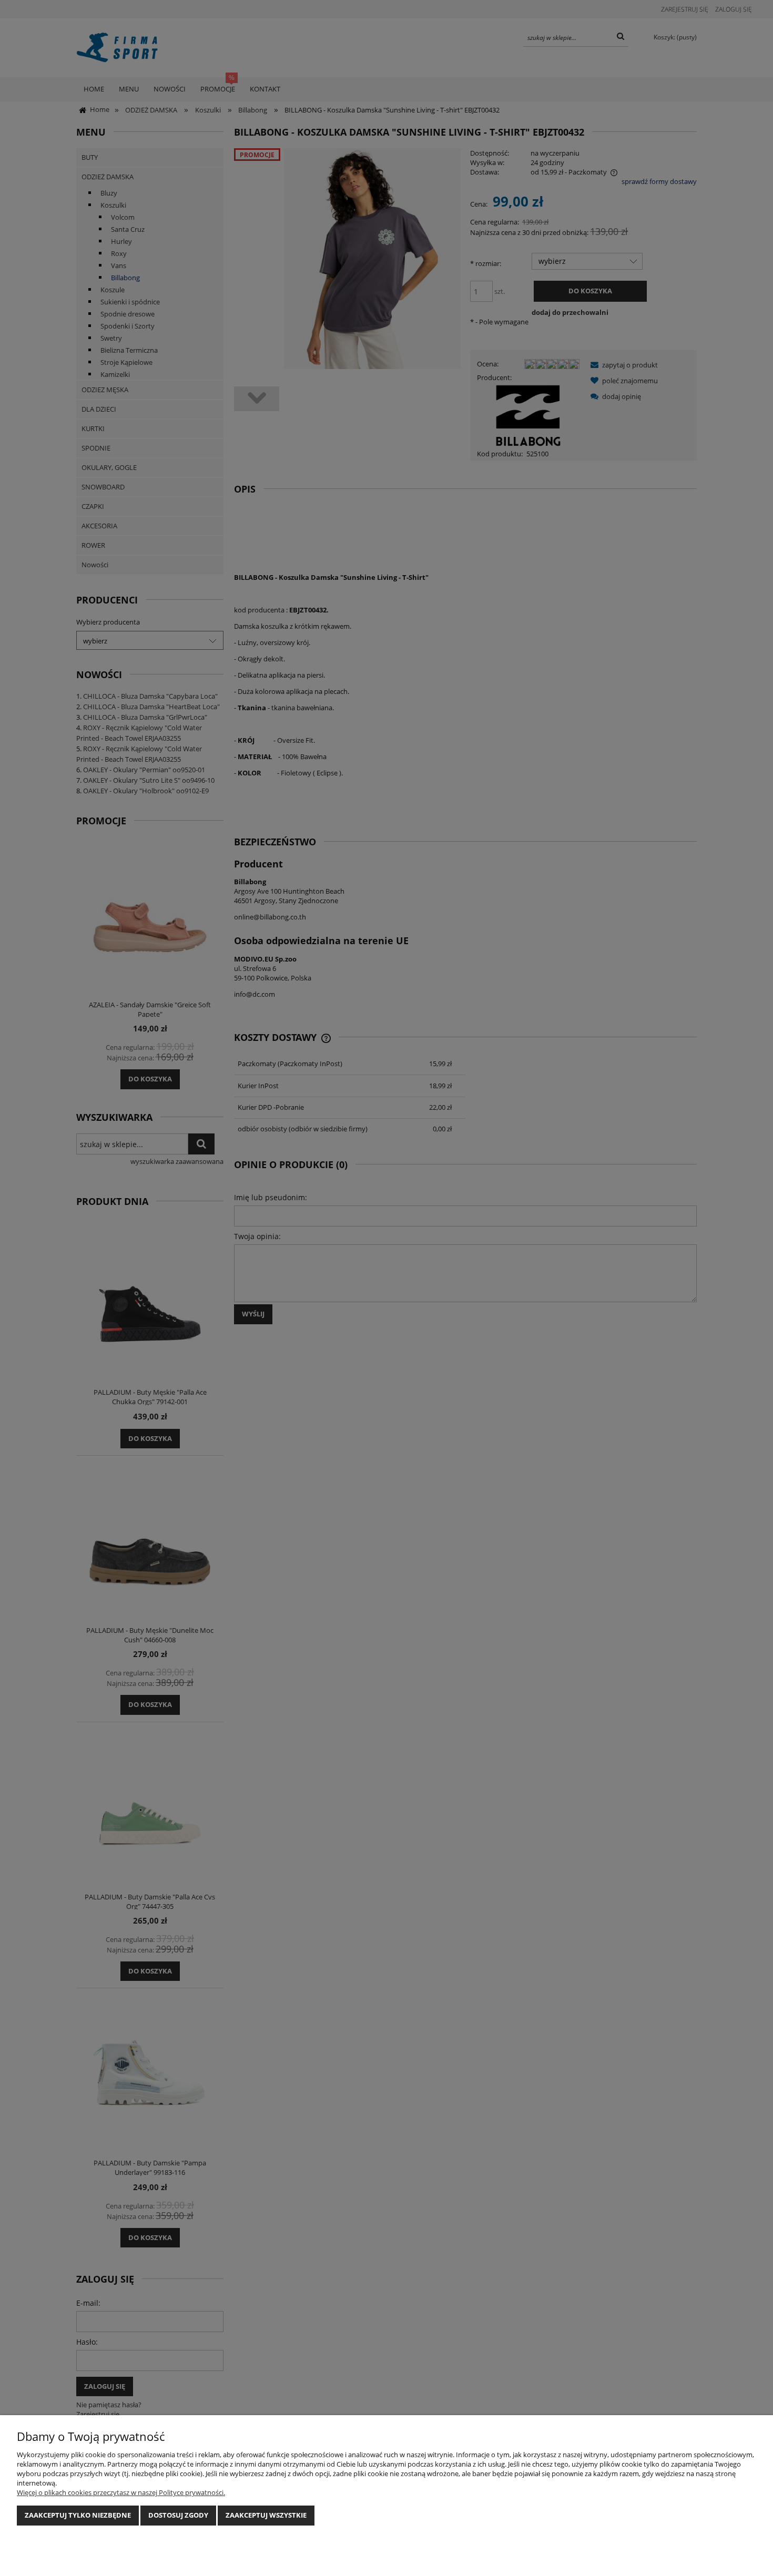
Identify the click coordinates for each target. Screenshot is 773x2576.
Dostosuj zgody (178, 2515)
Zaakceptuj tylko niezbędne (78, 2515)
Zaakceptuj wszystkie (266, 2515)
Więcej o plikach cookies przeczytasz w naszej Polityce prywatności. (121, 2492)
